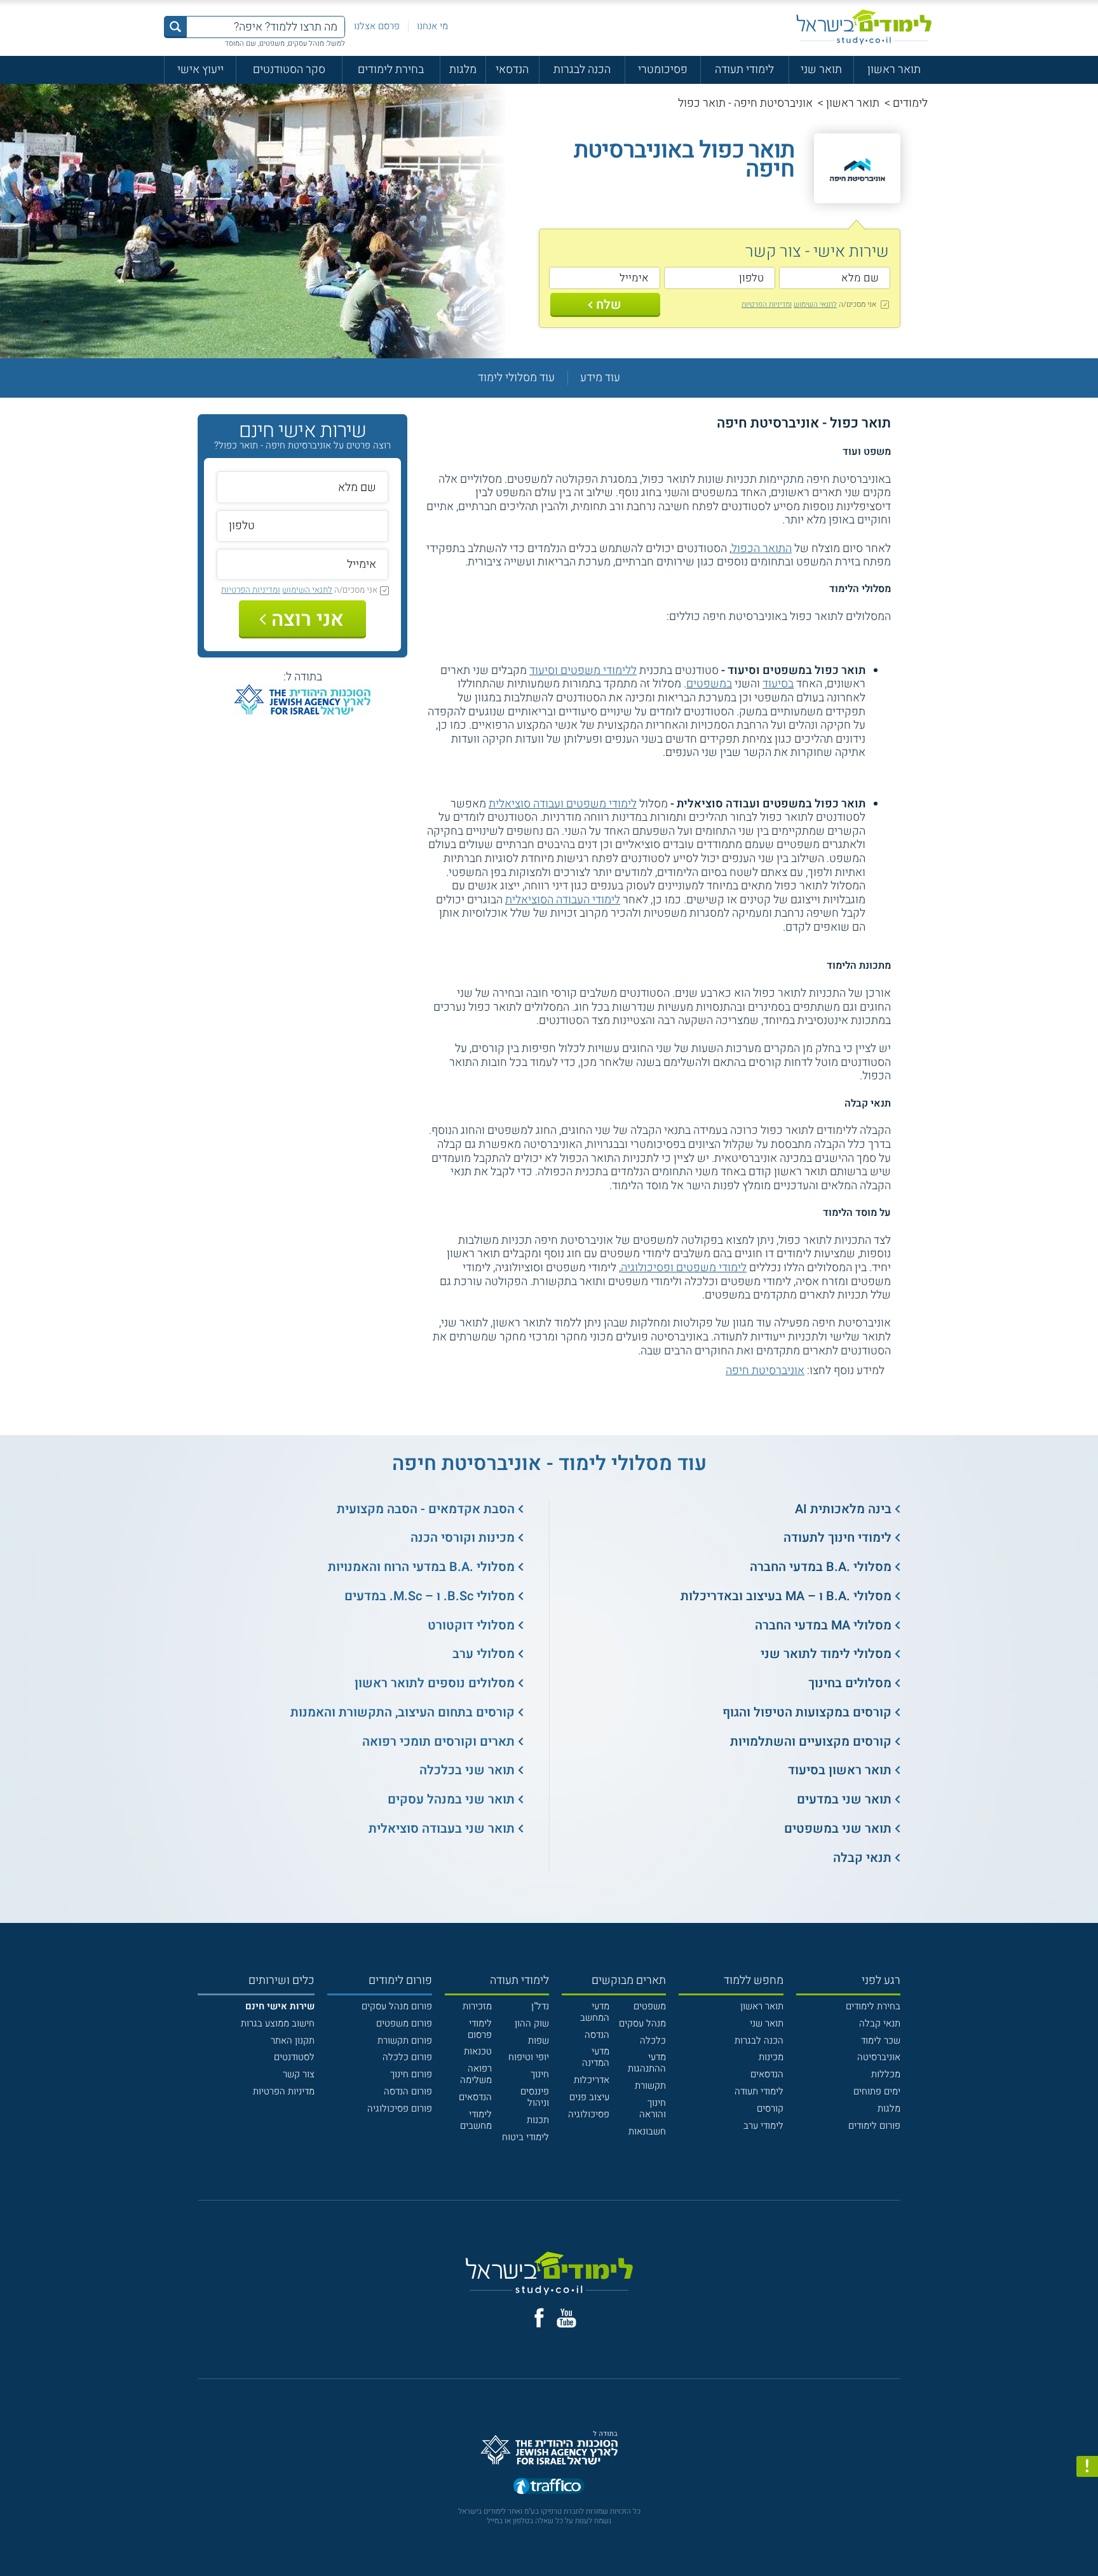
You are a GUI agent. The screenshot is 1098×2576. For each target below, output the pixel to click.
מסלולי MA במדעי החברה (823, 1625)
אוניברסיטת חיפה (765, 1371)
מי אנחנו (432, 26)
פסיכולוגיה (589, 2114)
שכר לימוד (881, 2040)
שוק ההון (532, 2023)
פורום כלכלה (407, 2057)
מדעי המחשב (595, 2012)
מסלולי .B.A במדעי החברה (821, 1567)
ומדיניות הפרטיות (767, 304)
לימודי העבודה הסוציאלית (563, 900)
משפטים (650, 2006)
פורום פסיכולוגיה (400, 2108)
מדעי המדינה (596, 2057)
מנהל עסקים (642, 2023)
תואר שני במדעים (844, 1799)
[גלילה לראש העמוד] (1087, 2539)
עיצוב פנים (589, 2097)
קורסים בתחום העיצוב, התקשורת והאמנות (403, 1712)
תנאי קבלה (862, 1858)
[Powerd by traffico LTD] (549, 2487)
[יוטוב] (566, 2318)
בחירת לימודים (391, 70)
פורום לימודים (874, 2126)
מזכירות (477, 2006)
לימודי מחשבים (476, 2120)
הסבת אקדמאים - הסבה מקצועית (426, 1509)
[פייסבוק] (539, 2318)
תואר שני (821, 70)
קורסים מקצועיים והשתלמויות (811, 1742)
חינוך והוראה (653, 2108)
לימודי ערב (763, 2126)
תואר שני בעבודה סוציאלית (442, 1829)
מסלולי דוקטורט (471, 1625)
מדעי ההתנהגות (647, 2063)
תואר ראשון (894, 70)
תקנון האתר (293, 2040)
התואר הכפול (762, 549)
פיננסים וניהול (535, 2097)
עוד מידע (600, 378)
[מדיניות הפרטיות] (1087, 2467)
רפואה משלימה (476, 2074)
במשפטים (709, 684)
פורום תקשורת (405, 2040)
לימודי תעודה (744, 70)
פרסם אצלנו (377, 26)
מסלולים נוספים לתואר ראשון (435, 1683)
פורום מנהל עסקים (397, 2006)
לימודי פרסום (480, 2029)
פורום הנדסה (408, 2091)
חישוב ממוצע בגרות (278, 2023)
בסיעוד (778, 684)
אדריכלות (592, 2080)
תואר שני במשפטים (838, 1829)
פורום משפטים (404, 2023)
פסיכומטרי (663, 70)
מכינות (771, 2057)
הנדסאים (767, 2074)
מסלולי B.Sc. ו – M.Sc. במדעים (430, 1596)
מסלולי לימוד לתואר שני (826, 1654)
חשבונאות (647, 2131)
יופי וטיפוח (529, 2057)
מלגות (463, 70)
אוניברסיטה (879, 2057)
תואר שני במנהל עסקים (451, 1799)
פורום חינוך (411, 2074)
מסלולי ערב (484, 1654)
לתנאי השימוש (815, 304)
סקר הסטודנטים (289, 70)
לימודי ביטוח (525, 2137)
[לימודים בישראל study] (864, 27)
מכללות (886, 2074)
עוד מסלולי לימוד (516, 378)
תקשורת (650, 2086)
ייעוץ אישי (200, 70)
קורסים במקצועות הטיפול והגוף (807, 1712)
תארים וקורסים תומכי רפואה (438, 1742)
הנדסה (597, 2035)
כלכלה (653, 2040)
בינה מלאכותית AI (843, 1509)
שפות (539, 2040)
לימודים (910, 103)
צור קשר (299, 2074)
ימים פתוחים (877, 2091)
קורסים (770, 2108)
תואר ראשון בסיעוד (840, 1770)
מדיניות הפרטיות (284, 2091)
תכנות (538, 2120)
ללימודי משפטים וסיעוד (583, 671)
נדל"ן (540, 2006)
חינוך (540, 2074)
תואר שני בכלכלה (467, 1770)
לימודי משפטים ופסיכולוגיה (684, 1268)
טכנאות (478, 2051)
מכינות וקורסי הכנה (463, 1538)
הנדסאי (512, 70)
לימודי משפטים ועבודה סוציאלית (563, 804)
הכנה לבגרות (582, 70)
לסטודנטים (294, 2057)
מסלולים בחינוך (850, 1683)
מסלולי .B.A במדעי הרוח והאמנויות (421, 1567)
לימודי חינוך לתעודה (837, 1538)
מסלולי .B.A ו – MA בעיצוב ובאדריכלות (786, 1596)
